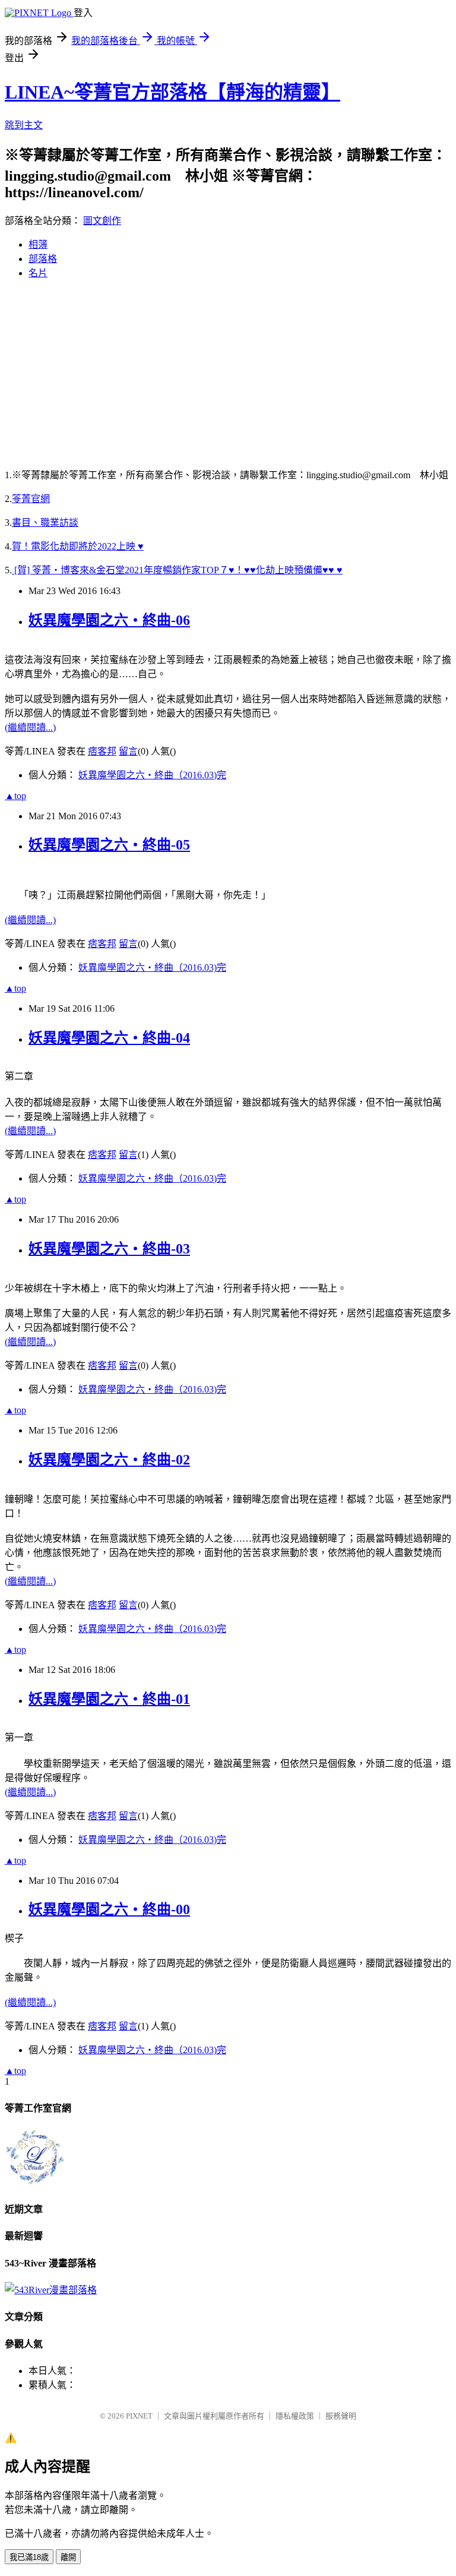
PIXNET (139, 2416)
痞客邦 (102, 751)
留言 (128, 751)
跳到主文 (24, 125)
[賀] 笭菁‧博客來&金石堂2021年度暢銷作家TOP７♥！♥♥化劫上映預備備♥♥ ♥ (177, 570)
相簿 (38, 244)
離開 (68, 2557)
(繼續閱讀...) (30, 727)
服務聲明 (341, 2416)
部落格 (43, 259)
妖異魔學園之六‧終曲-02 (109, 1460)
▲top (15, 796)
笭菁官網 (31, 499)
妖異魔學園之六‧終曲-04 (109, 1038)
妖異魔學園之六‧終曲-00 (109, 1909)
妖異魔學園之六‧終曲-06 (109, 620)
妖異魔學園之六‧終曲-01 (109, 1699)
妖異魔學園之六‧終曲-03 (109, 1249)
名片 (38, 273)
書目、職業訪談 (45, 523)
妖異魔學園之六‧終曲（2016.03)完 (152, 775)
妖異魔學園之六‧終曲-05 (109, 845)
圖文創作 (102, 221)
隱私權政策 (295, 2416)
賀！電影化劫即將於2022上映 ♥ (78, 546)
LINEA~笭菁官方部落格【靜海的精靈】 (172, 92)
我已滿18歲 (29, 2557)
